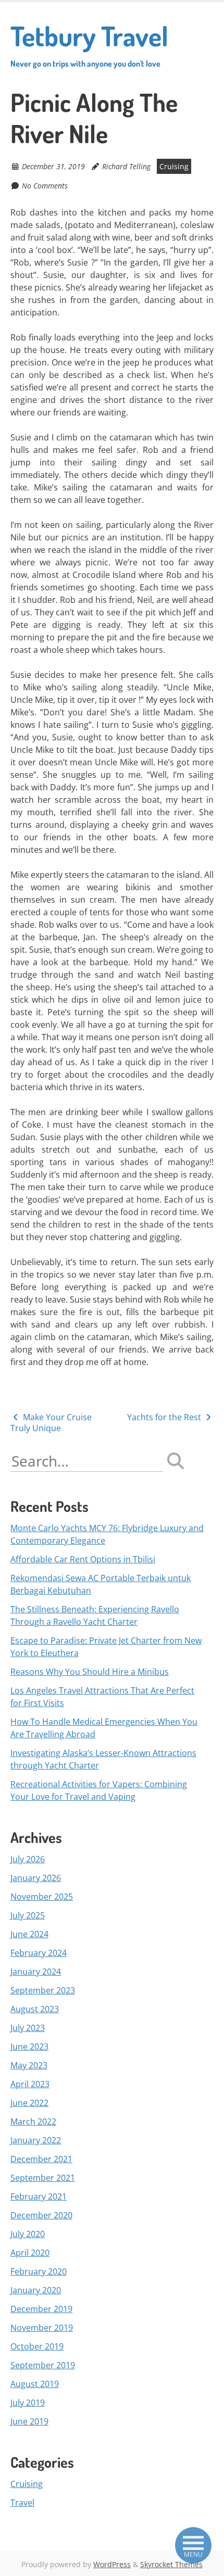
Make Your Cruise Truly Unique (51, 1423)
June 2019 (29, 2421)
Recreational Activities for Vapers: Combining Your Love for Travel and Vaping (99, 1790)
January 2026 (36, 1878)
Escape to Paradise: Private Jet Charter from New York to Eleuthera (106, 1647)
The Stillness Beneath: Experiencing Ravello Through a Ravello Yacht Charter (95, 1615)
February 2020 (39, 2271)
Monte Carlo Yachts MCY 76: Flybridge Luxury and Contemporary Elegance (107, 1534)
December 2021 (41, 2159)
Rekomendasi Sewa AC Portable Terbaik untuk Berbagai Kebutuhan (101, 1584)
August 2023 (35, 2009)
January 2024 (36, 1972)
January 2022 (36, 2140)
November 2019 (42, 2328)
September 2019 (43, 2365)
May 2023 (29, 2065)
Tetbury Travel (89, 44)
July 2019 (28, 2403)
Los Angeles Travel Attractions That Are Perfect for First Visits (102, 1697)
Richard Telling (126, 166)
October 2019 (37, 2346)
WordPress (112, 2564)
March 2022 (33, 2122)
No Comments (45, 186)
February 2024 (39, 1953)
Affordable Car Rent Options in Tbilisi (83, 1559)
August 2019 (35, 2384)
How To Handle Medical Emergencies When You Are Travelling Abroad (104, 1728)
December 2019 (41, 2309)
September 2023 (43, 1990)
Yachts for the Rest (165, 1417)
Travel (22, 2503)
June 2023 (29, 2047)
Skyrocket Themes (171, 2564)
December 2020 (41, 2215)
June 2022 (29, 2103)
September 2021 (43, 2178)
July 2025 (28, 1915)
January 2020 (36, 2290)
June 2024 (29, 1934)
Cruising (174, 166)
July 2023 (28, 2028)
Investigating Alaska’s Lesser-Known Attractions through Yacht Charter (103, 1759)
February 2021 (39, 2196)
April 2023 (30, 2084)
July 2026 (28, 1859)
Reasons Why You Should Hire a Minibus (90, 1672)
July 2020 (28, 2234)
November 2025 (42, 1897)
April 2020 (30, 2253)
